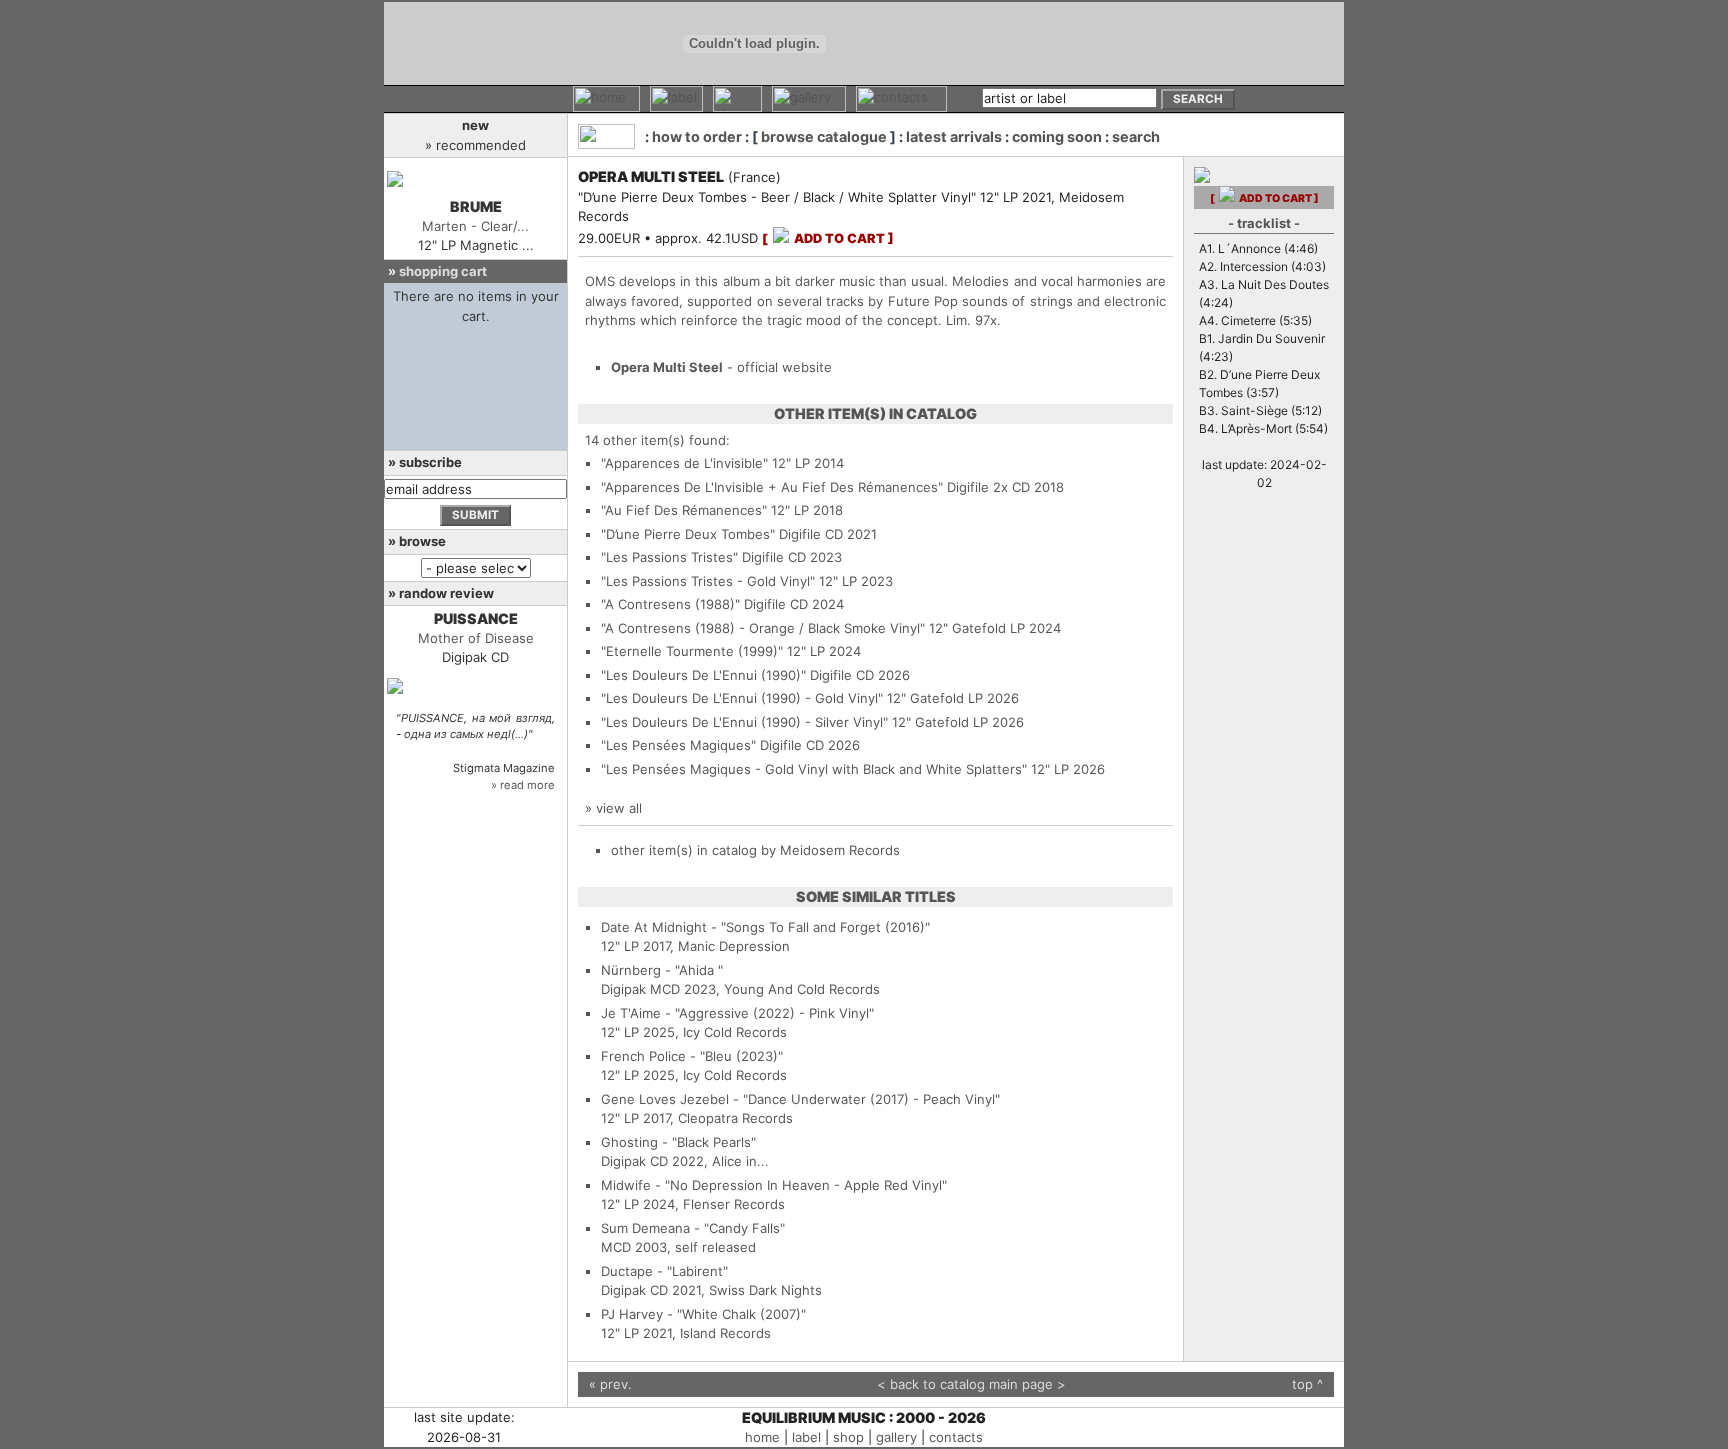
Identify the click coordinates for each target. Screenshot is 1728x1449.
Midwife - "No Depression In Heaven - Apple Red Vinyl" (774, 1185)
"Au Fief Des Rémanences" (684, 510)
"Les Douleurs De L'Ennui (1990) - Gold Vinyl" (742, 698)
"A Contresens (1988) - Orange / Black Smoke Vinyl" (763, 628)
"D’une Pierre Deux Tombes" (688, 534)
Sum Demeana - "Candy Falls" (693, 1228)
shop (848, 1437)
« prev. (610, 1384)
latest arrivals (954, 136)
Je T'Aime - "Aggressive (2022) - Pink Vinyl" (737, 1013)
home (762, 1437)
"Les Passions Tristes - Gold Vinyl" (708, 581)
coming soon (1057, 136)
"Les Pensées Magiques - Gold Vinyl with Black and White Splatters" (814, 769)
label (806, 1437)
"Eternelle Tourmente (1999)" (692, 651)
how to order (697, 136)
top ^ (1307, 1384)
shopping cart (443, 271)
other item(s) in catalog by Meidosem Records (755, 850)
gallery (896, 1437)
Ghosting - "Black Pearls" (678, 1142)
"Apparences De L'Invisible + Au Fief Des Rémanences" (772, 487)
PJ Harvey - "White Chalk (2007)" (703, 1314)
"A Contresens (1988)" (670, 604)
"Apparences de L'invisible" (684, 463)
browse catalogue (824, 136)
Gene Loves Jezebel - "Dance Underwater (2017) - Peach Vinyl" (800, 1099)
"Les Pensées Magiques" (678, 745)
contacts (956, 1437)
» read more (523, 785)
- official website (721, 367)
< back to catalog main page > (971, 1384)
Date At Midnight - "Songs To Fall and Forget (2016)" (765, 927)
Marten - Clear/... (475, 226)
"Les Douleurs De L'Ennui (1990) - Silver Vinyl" (744, 722)
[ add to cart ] (828, 238)
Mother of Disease (476, 638)
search (1136, 136)
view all (619, 808)
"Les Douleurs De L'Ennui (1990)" (703, 675)
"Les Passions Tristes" (669, 557)
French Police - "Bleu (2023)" (692, 1056)
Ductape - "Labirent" (664, 1271)
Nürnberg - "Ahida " (662, 970)
